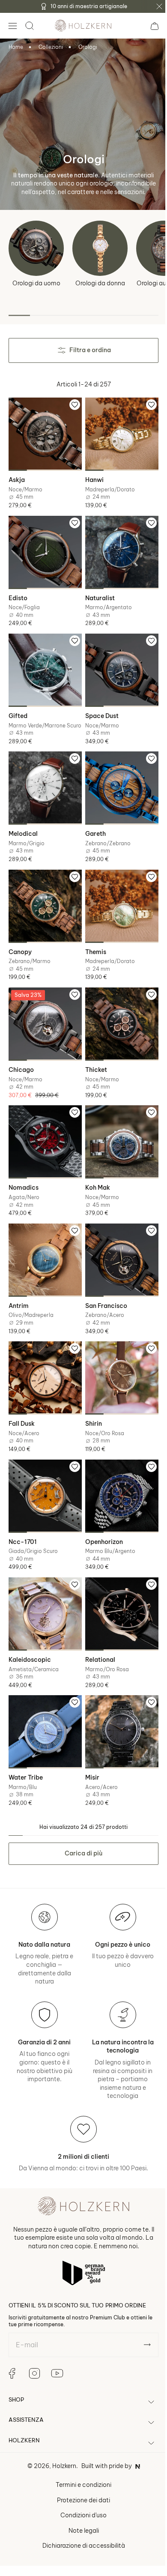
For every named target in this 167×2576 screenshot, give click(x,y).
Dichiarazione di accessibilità (80, 2514)
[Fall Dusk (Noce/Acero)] (44, 1358)
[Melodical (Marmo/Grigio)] (44, 784)
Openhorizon (101, 1516)
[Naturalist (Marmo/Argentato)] (117, 548)
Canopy (20, 942)
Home (16, 47)
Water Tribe (26, 1746)
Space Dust (99, 706)
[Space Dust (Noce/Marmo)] (117, 662)
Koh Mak (95, 1172)
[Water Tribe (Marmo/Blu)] (44, 1702)
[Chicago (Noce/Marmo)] (44, 1013)
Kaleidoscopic (30, 1631)
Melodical (23, 828)
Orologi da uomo (36, 283)
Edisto (18, 592)
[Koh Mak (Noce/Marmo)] (117, 1128)
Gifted (18, 706)
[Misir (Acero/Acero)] (117, 1702)
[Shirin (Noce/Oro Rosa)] (117, 1358)
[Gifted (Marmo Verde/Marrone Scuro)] (44, 662)
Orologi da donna (100, 283)
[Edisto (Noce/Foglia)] (44, 548)
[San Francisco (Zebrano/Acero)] (117, 1243)
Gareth (92, 828)
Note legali (80, 2498)
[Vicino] (159, 6)
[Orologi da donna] (100, 248)
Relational (97, 1631)
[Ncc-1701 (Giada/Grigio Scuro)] (44, 1472)
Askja (17, 477)
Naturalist (97, 592)
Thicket (93, 1057)
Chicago (21, 1057)
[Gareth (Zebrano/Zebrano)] (117, 784)
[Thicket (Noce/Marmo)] (117, 1013)
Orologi (88, 47)
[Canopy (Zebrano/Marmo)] (44, 898)
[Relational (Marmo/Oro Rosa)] (117, 1587)
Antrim (19, 1287)
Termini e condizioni (81, 2453)
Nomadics (24, 1172)
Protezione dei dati (81, 2468)
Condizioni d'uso (81, 2483)
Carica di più (81, 1822)
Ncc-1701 (23, 1516)
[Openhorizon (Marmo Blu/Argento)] (117, 1472)
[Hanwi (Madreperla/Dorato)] (117, 433)
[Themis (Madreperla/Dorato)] (117, 898)
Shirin (91, 1401)
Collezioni (51, 47)
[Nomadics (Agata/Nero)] (44, 1128)
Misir (89, 1746)
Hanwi (91, 477)
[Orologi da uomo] (36, 248)
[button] (12, 26)
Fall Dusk (22, 1401)
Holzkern (61, 2434)
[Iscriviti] (141, 2313)
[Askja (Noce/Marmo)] (44, 433)
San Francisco (103, 1287)
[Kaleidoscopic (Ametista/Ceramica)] (44, 1587)
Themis (93, 942)
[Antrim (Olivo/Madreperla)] (44, 1243)
